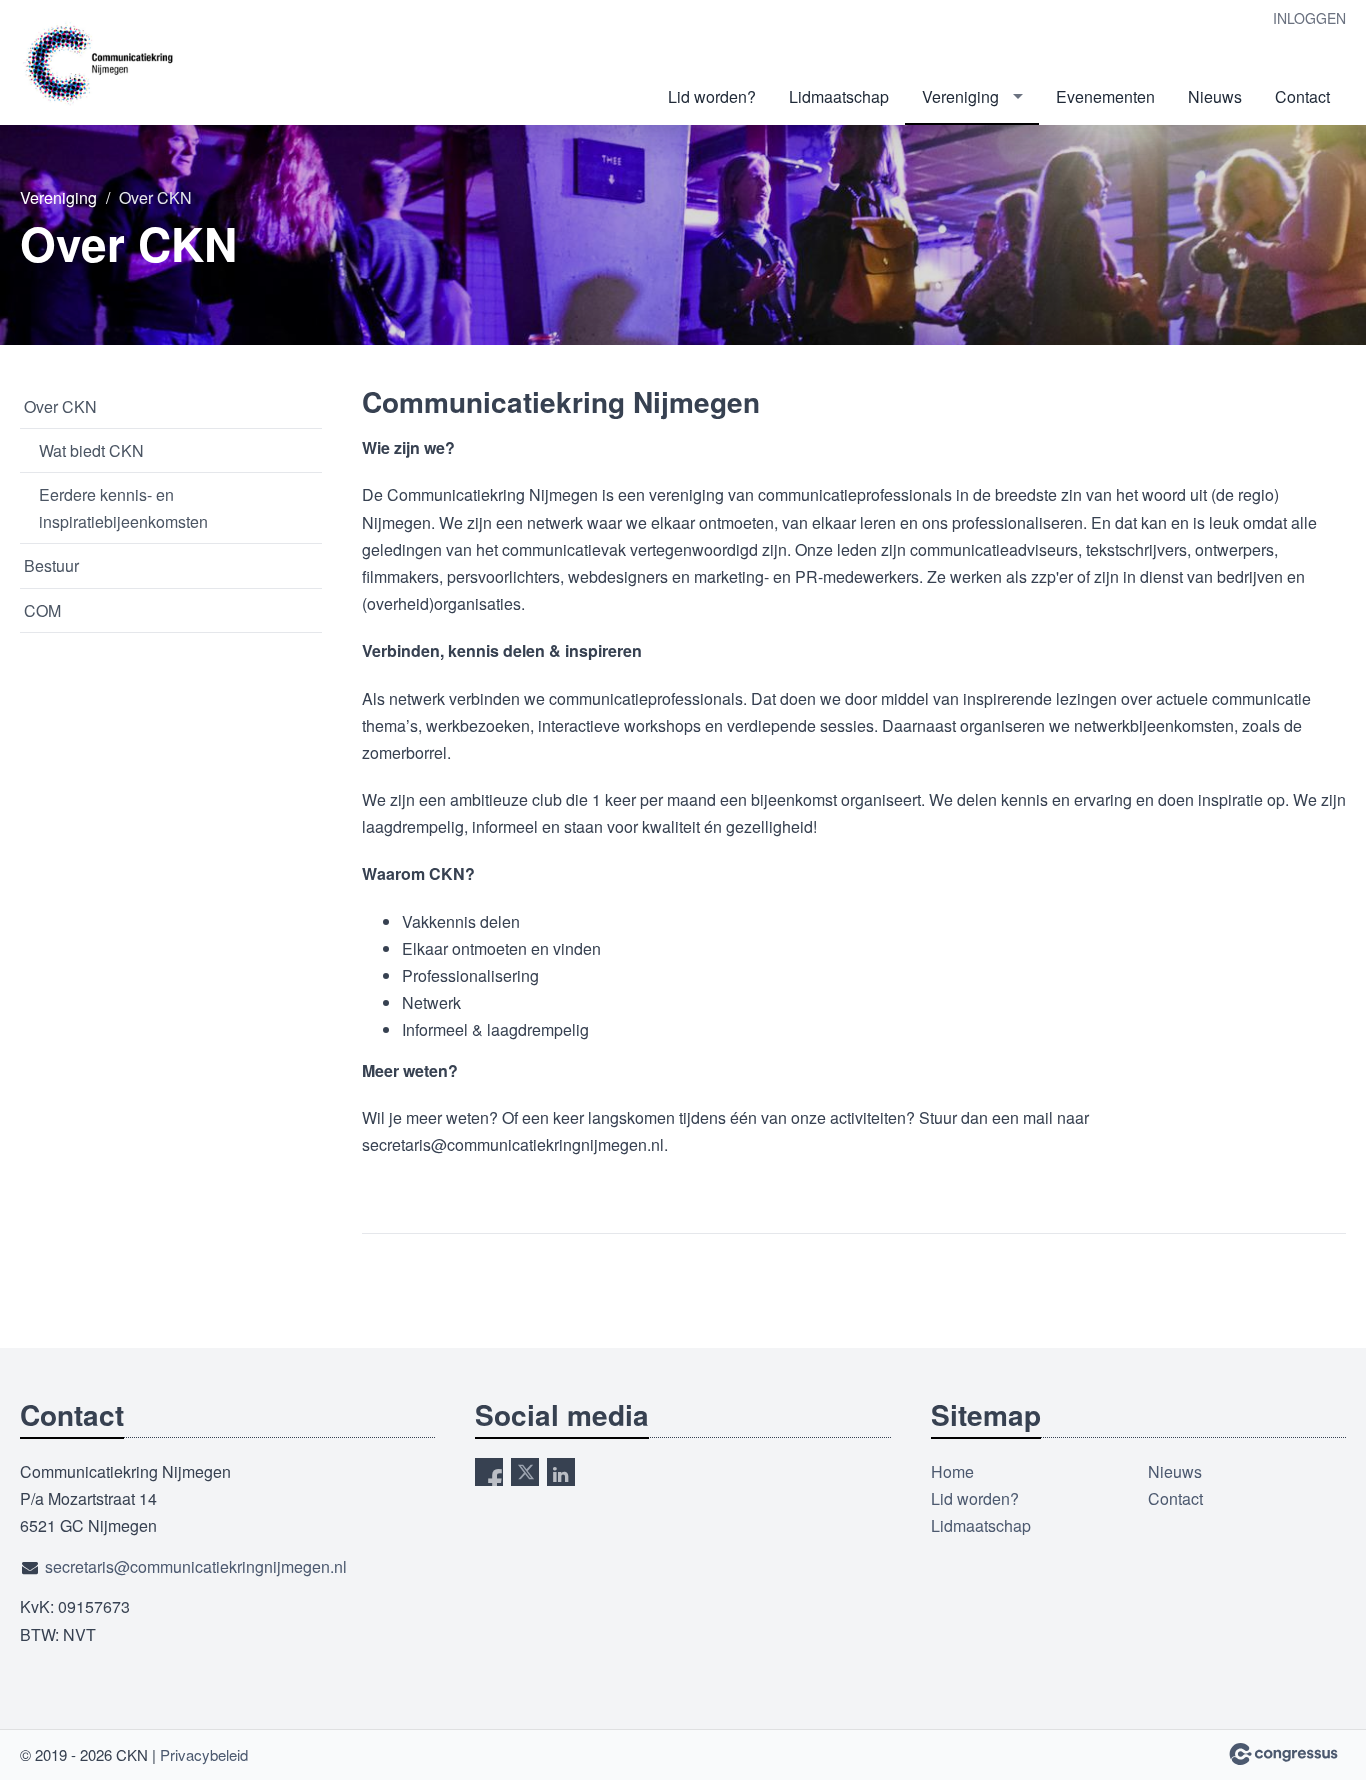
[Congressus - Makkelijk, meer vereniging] (1283, 1754)
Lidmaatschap (839, 96)
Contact (1302, 96)
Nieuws (1215, 96)
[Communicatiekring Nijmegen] (100, 64)
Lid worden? (712, 96)
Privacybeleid (204, 1754)
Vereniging (960, 96)
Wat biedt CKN (91, 450)
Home (952, 1471)
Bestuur (51, 565)
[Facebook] (489, 1472)
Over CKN (60, 406)
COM (42, 610)
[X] (525, 1472)
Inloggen (1309, 18)
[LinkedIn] (561, 1472)
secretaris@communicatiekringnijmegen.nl (196, 1566)
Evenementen (1105, 96)
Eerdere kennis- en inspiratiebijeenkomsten (123, 508)
